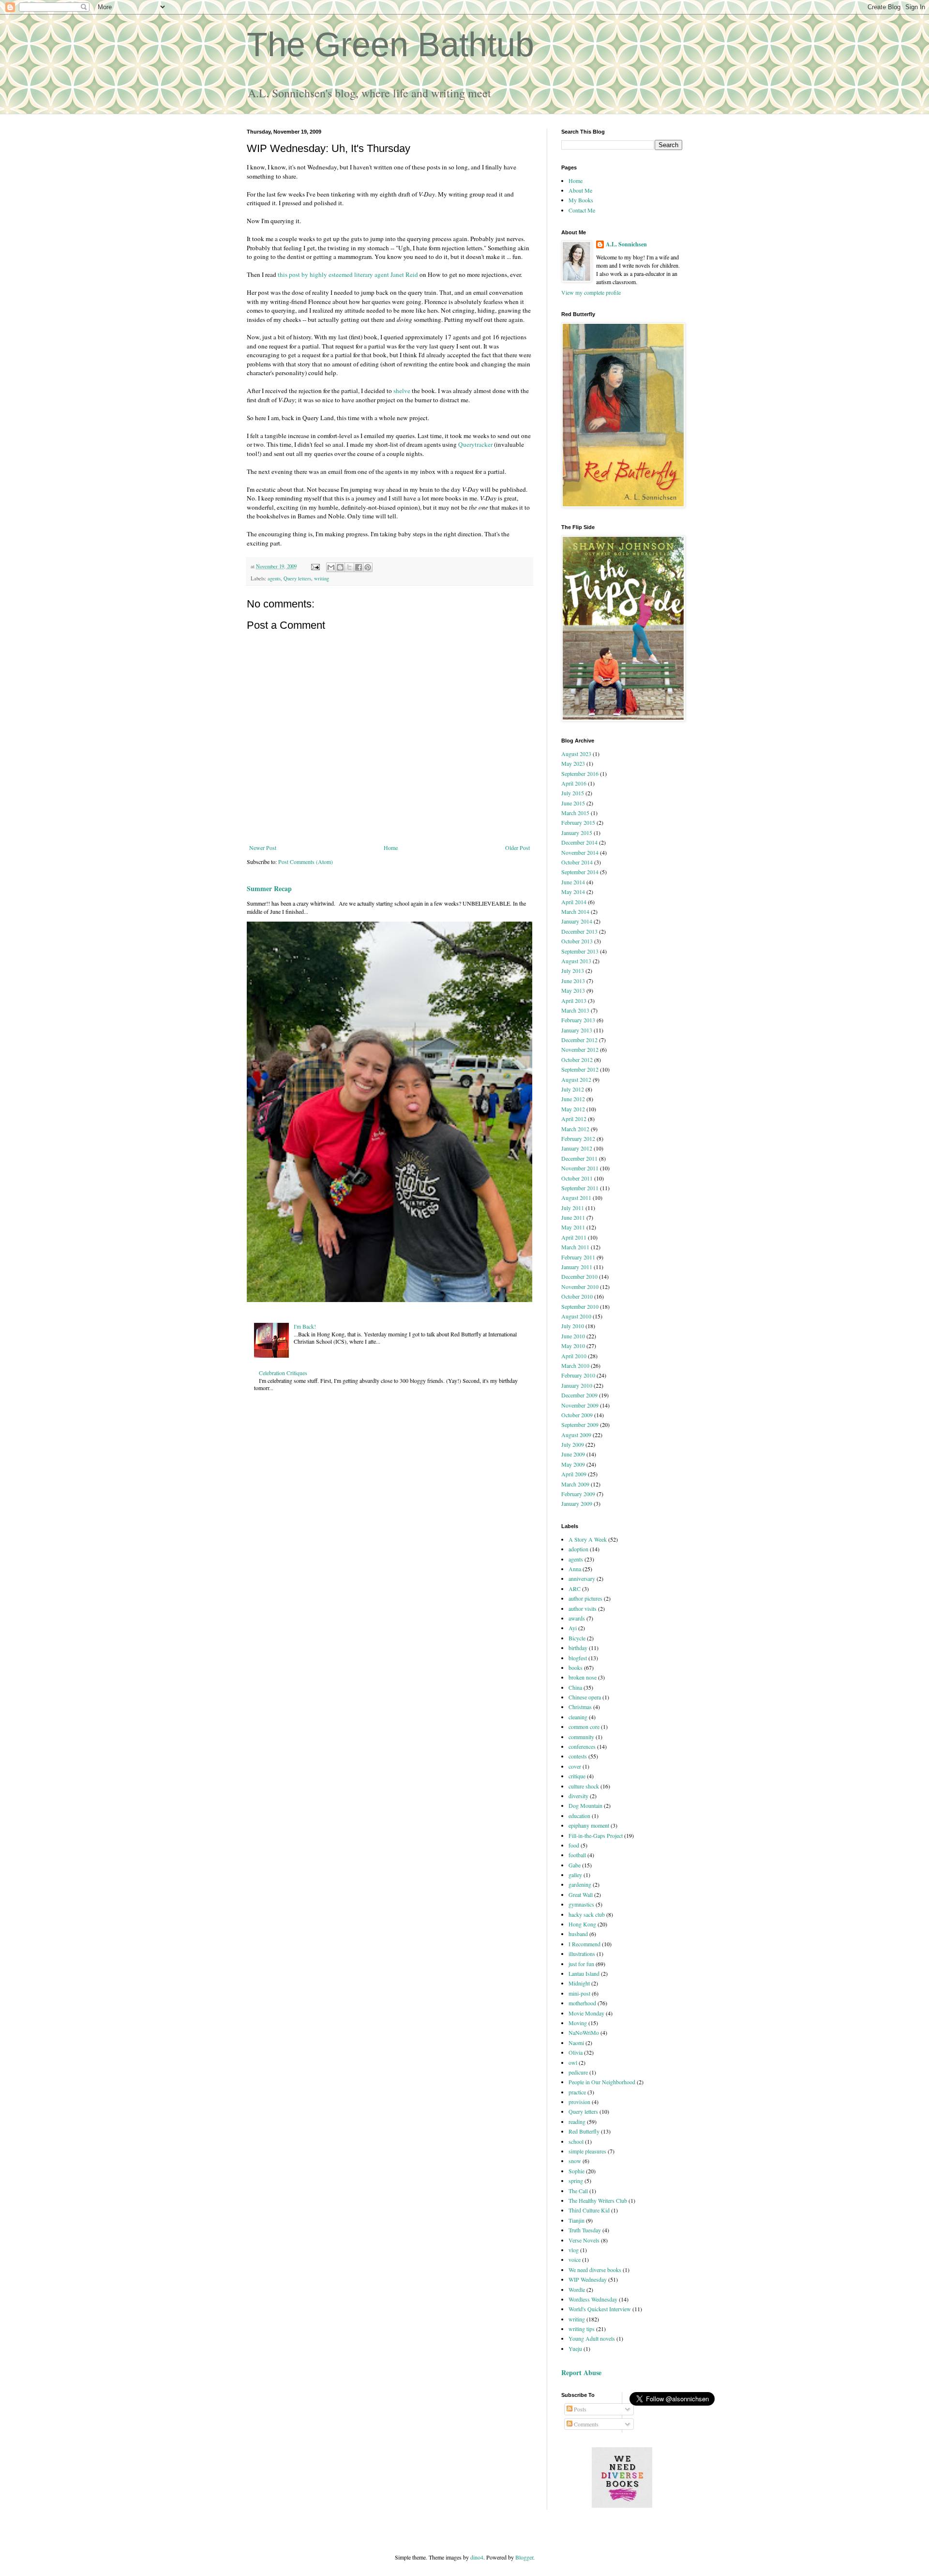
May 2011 (573, 1227)
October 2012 (577, 1060)
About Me (580, 190)
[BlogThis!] (340, 567)
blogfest (578, 1658)
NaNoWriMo (584, 2032)
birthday (578, 1648)
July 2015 (573, 793)
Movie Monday (586, 2013)
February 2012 (578, 1138)
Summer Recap (269, 888)
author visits (583, 1608)
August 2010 (576, 1316)
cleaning (578, 1717)
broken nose (583, 1677)
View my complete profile (591, 292)
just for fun (581, 1964)
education (579, 1816)
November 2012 (580, 1049)
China (575, 1687)
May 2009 (573, 1464)
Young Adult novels (592, 2338)
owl (573, 2062)
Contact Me (582, 210)
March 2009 (575, 1484)
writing (322, 578)
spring (576, 2181)
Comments (585, 2424)
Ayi (573, 1628)
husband (578, 1934)
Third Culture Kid (589, 2210)
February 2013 (578, 1020)
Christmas (580, 1707)
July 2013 (573, 970)
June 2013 (573, 981)
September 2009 (580, 1424)
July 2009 (573, 1444)
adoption (578, 1549)
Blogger (524, 2557)
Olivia (576, 2052)
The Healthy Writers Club (598, 2200)
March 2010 (575, 1365)
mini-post (579, 1993)
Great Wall (581, 1894)
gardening (580, 1884)
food (574, 1845)
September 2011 (580, 1188)
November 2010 (580, 1287)
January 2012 (577, 1148)
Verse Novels (584, 2240)
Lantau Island (584, 1973)
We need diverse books (595, 2270)
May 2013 (573, 990)
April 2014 (574, 902)
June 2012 (573, 1099)
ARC (575, 1589)
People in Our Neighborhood (602, 2082)
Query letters (297, 578)
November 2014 (580, 852)
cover (575, 1766)
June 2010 (573, 1336)
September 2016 (580, 773)
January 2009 (577, 1503)
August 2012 (576, 1079)
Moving (578, 2023)
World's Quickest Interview (600, 2309)
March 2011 (575, 1247)
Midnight (579, 1983)
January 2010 (577, 1385)
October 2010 (577, 1296)
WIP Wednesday (588, 2279)
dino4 (477, 2557)
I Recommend (584, 1944)
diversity (578, 1796)
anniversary (582, 1578)
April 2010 (574, 1356)
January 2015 (577, 833)
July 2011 (573, 1208)
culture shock (584, 1786)
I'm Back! (305, 1326)
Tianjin (577, 2220)
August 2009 (576, 1435)
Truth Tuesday (585, 2230)
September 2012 (580, 1069)
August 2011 (576, 1197)
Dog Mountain (585, 1805)
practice (577, 2092)
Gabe (575, 1865)
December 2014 (579, 842)
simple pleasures (587, 2151)
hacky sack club (587, 1914)
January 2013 (577, 1030)
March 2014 (575, 911)
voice (575, 2259)
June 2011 (573, 1217)
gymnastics (581, 1904)
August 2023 (576, 754)
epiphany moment (589, 1825)
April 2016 (574, 783)
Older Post (517, 848)
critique (577, 1776)
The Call (578, 2191)
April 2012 (574, 1119)
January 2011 (577, 1267)
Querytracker (475, 444)
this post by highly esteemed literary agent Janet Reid (348, 274)
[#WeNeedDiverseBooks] (622, 2505)
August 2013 (576, 961)
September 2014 (580, 872)
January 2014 (577, 921)
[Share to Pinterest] (368, 567)
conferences (582, 1746)
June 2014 (573, 882)
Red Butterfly (584, 2131)
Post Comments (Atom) (306, 862)
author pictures (585, 1598)
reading (577, 2121)
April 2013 (574, 1000)
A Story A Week (588, 1539)
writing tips (582, 2329)
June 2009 (573, 1454)
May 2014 (573, 892)
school (576, 2141)
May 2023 (573, 763)
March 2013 (575, 1010)
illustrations (582, 1954)
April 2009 (574, 1474)
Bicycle (577, 1638)
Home (391, 848)
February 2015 (578, 822)
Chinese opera (585, 1697)
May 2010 (573, 1346)
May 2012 (573, 1109)
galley (575, 1875)
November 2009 (580, 1405)
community (581, 1737)
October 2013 (577, 941)
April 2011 (574, 1237)
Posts (579, 2409)
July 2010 (573, 1326)
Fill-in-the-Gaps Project (596, 1835)
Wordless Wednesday (593, 2299)
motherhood (582, 2003)
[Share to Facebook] (359, 567)
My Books (581, 200)
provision (579, 2102)
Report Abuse (581, 2372)
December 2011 (579, 1158)
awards (577, 1618)
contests (578, 1756)
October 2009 (577, 1415)
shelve (402, 391)
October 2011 (577, 1178)
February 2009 (578, 1494)
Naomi (576, 2043)
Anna (575, 1569)
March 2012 (575, 1129)
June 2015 (573, 803)
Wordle (577, 2289)
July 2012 (573, 1089)
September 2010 (580, 1306)
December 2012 (579, 1040)
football (577, 1855)
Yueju (575, 2349)
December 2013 (579, 931)
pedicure (578, 2072)
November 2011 (580, 1168)
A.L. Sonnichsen (626, 244)
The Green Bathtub (390, 45)
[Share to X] (349, 567)
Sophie (577, 2171)
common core (584, 1727)
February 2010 (578, 1375)
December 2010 (579, 1276)
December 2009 (579, 1395)
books (576, 1667)
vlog (574, 2250)
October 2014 (577, 862)
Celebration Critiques (283, 1373)
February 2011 (578, 1257)
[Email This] (331, 567)
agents (274, 578)
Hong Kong (582, 1924)
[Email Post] (315, 566)
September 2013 (580, 951)
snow (575, 2161)
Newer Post (263, 848)
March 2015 (575, 813)
